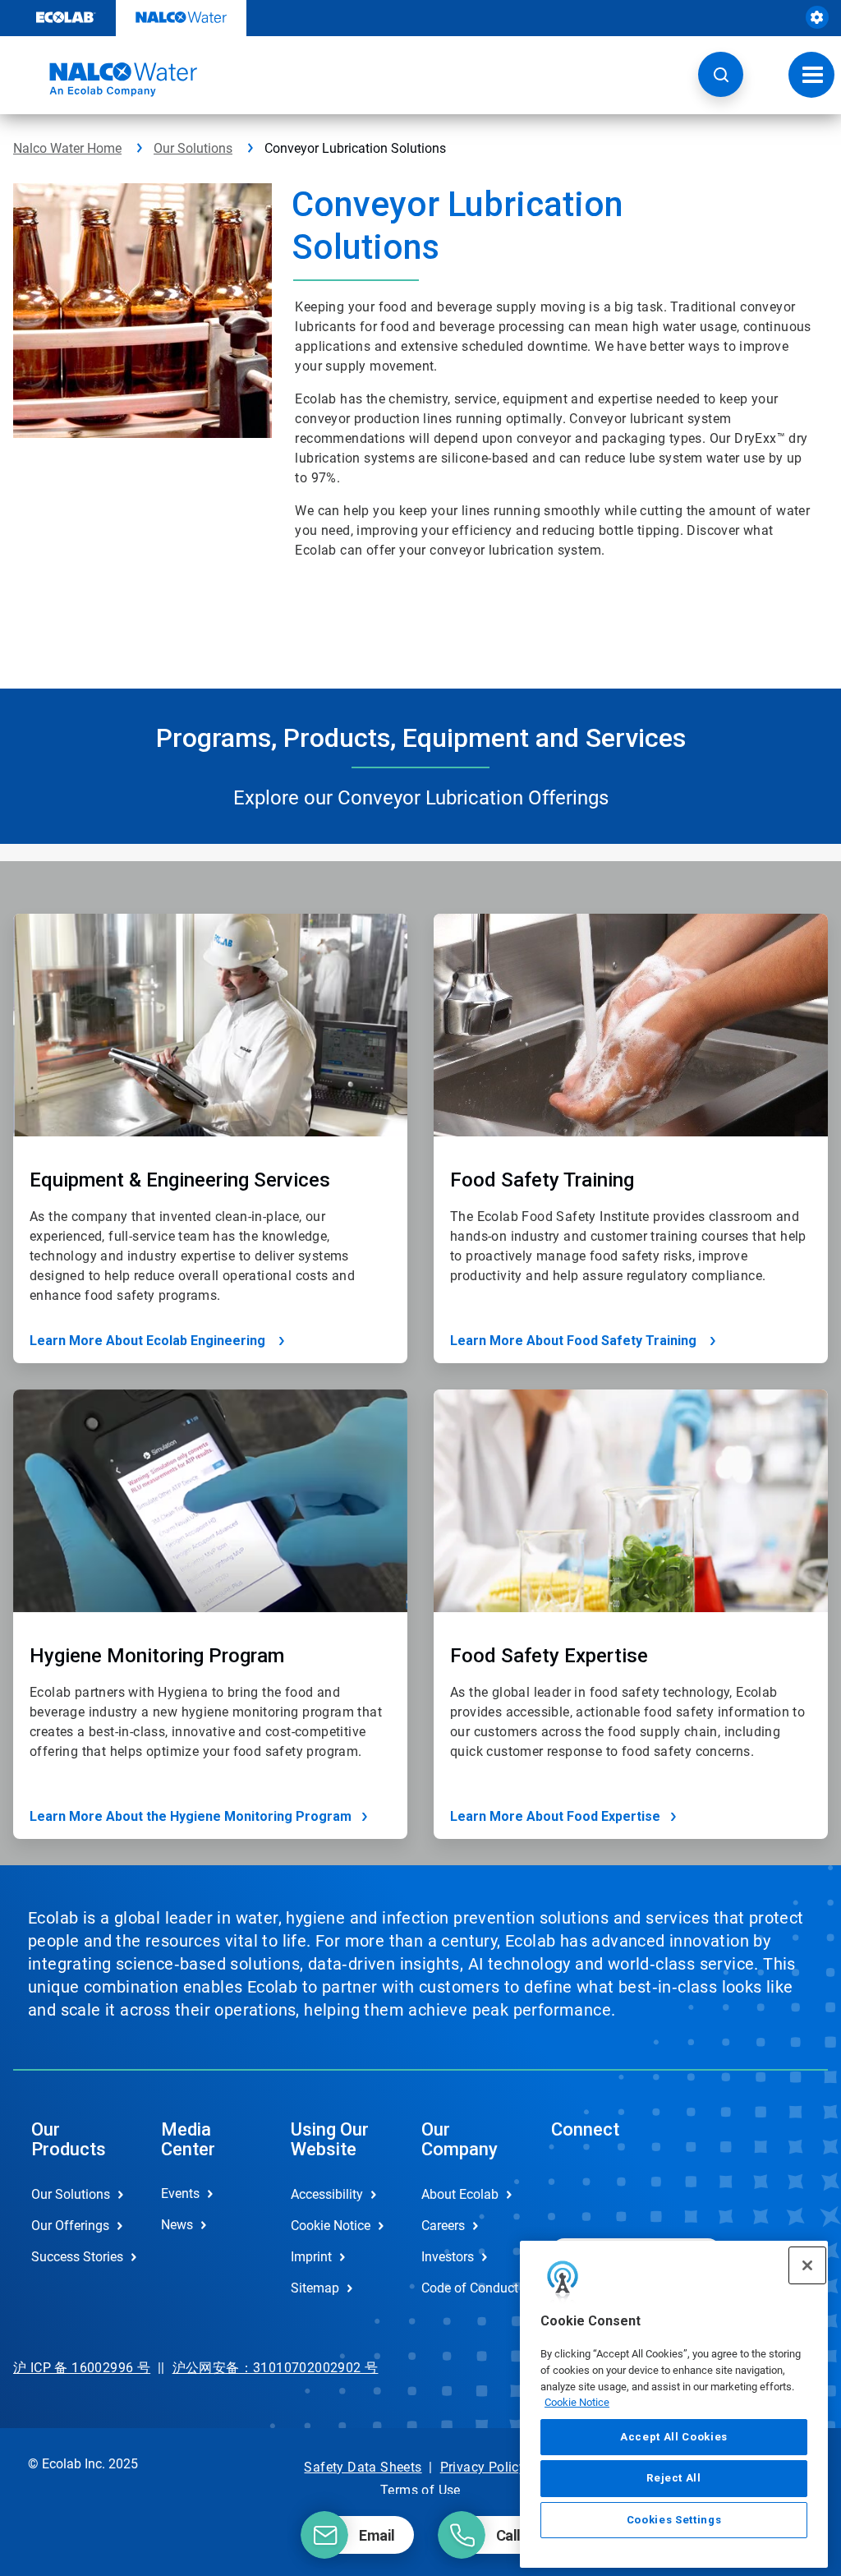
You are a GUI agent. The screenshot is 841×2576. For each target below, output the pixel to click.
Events (180, 2194)
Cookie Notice (577, 2402)
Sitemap (315, 2288)
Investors (448, 2257)
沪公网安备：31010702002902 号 (276, 2368)
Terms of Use (420, 2490)
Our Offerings (70, 2226)
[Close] (807, 2265)
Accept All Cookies (674, 2437)
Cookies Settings (674, 2520)
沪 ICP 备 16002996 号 (82, 2368)
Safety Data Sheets (363, 2467)
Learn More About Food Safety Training (575, 1341)
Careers (443, 2226)
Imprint (311, 2257)
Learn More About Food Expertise (555, 1816)
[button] (721, 74)
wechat (576, 2187)
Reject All (674, 2478)
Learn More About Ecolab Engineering (149, 1341)
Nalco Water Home (67, 148)
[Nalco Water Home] (105, 80)
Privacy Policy (483, 2467)
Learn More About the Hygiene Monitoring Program (191, 1816)
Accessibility (327, 2194)
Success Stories (77, 2257)
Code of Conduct (469, 2288)
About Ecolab (460, 2194)
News (177, 2225)
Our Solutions (193, 148)
